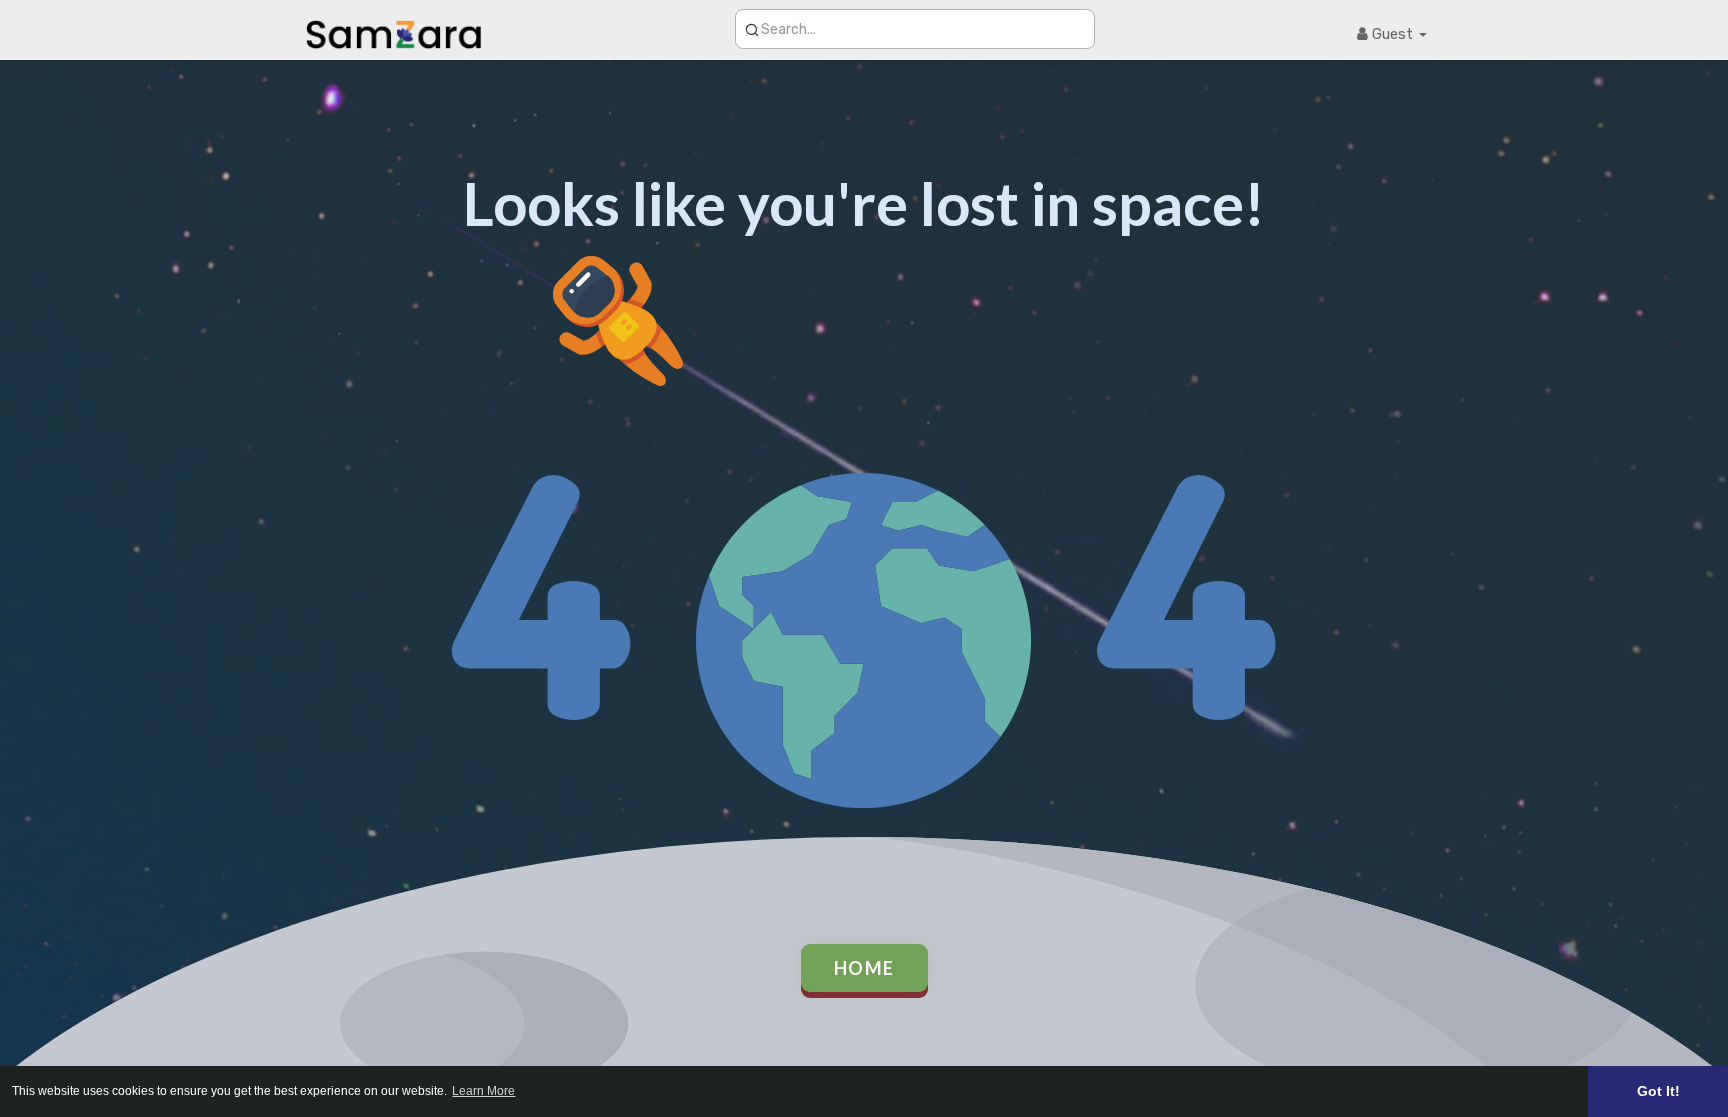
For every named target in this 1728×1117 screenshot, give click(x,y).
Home (864, 968)
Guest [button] (1392, 34)
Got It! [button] (1658, 1091)
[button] (915, 29)
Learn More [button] (483, 1091)
